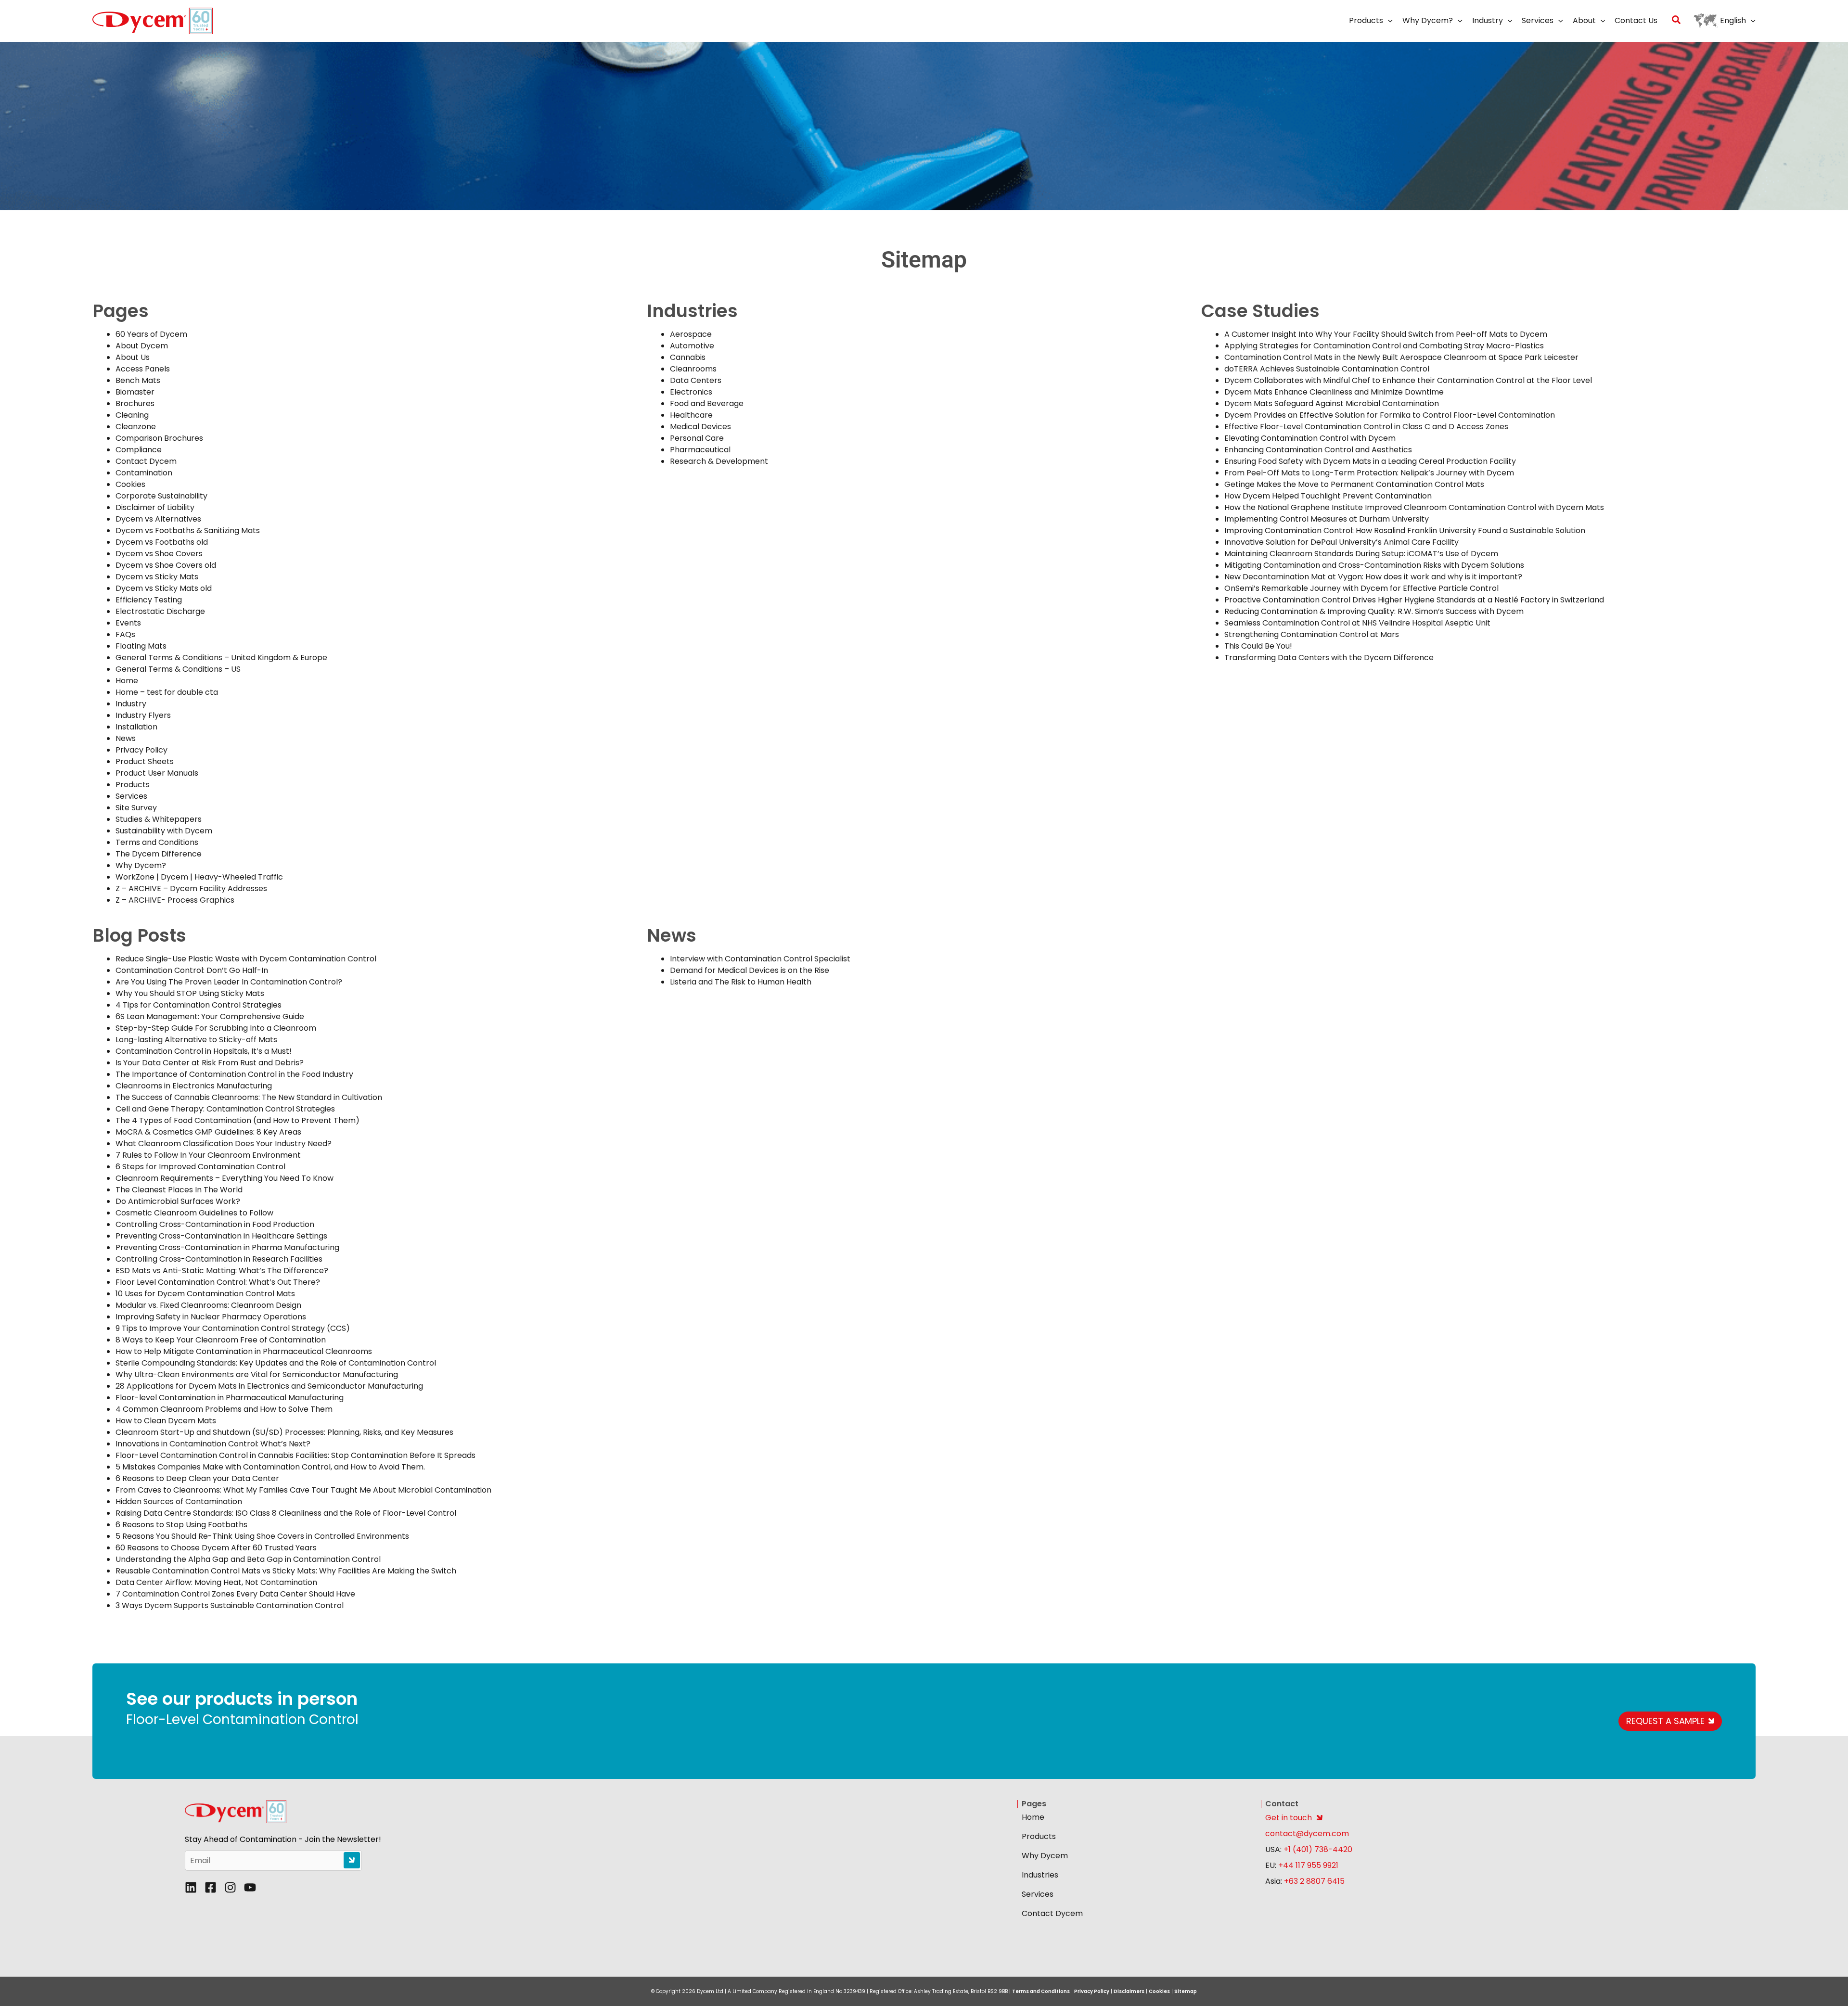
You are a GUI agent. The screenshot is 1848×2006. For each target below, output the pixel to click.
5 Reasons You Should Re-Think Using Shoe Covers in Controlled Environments (262, 1536)
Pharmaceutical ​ (701, 450)
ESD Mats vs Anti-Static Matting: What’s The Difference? (222, 1271)
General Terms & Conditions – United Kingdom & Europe (221, 658)
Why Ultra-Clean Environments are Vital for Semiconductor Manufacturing (257, 1374)
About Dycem (142, 346)
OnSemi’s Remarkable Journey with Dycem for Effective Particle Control (1361, 588)
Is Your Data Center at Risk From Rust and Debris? (210, 1063)
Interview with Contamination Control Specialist (760, 959)
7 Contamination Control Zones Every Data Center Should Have (235, 1594)
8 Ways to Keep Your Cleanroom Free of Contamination (221, 1340)
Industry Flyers (143, 715)
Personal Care (697, 438)
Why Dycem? (141, 865)
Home (127, 681)
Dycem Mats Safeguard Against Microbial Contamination (1332, 403)
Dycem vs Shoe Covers (159, 554)
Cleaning (132, 415)
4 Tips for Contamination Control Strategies (199, 1005)
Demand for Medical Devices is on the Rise (750, 970)
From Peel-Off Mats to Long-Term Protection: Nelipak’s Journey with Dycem (1369, 473)
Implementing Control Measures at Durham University (1327, 519)
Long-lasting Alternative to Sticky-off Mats (196, 1040)
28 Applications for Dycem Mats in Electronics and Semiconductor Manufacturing (269, 1386)
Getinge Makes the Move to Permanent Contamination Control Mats (1354, 484)
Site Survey (136, 808)
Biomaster (135, 392)
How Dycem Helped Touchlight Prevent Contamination (1328, 496)
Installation (136, 727)
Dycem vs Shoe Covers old (166, 565)
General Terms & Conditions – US (178, 669)
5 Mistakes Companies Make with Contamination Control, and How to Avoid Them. (270, 1467)
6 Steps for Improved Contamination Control (200, 1167)
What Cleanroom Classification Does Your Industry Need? (224, 1144)
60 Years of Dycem (151, 334)
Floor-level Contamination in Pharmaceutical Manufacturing (230, 1398)
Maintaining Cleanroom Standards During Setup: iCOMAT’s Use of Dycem (1361, 554)
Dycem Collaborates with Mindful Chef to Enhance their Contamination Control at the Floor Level (1408, 380)
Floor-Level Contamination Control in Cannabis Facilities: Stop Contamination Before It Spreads (295, 1455)
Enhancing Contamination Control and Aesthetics (1318, 450)
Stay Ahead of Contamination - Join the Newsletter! (283, 1840)
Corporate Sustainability (161, 496)
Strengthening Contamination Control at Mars (1312, 634)
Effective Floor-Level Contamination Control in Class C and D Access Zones (1366, 427)
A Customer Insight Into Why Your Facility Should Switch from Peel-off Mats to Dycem (1386, 334)
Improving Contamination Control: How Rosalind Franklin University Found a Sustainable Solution (1405, 530)
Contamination (144, 473)
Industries (1040, 1875)
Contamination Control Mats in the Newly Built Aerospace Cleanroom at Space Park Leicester (1401, 357)
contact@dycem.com (1307, 1834)
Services (131, 796)
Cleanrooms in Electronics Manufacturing (194, 1086)
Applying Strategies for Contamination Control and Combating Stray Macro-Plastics (1384, 346)
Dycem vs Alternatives (158, 519)
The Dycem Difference (159, 854)
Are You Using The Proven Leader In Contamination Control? (229, 982)
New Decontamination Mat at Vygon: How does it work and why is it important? (1373, 577)
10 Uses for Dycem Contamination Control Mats (205, 1294)
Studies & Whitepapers (159, 819)
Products (133, 785)
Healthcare (691, 415)
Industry (131, 704)
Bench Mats (138, 380)
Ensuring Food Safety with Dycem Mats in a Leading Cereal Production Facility (1370, 461)
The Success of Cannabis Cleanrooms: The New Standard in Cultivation (249, 1097)
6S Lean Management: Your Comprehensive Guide (210, 1016)
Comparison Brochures (159, 438)
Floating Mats (141, 646)
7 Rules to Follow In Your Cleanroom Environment (208, 1155)
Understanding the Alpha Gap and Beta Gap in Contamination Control (248, 1559)
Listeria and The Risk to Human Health (741, 982)
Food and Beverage (707, 403)
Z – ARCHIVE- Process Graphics (175, 900)
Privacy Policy (141, 750)
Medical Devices (700, 427)
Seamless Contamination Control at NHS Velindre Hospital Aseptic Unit (1357, 623)
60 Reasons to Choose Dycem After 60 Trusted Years (216, 1548)
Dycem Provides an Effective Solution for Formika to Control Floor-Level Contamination (1390, 415)
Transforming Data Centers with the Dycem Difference (1330, 658)
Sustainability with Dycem (164, 831)
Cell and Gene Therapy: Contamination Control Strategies (225, 1109)
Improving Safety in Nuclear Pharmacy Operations (211, 1317)
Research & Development (719, 461)
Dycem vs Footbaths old (162, 542)
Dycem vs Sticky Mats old (164, 588)
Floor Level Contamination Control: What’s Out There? (218, 1282)
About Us (133, 357)
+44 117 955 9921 (1308, 1865)
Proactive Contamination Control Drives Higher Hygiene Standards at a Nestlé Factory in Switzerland (1414, 600)
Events (128, 623)
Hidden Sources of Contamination (179, 1501)
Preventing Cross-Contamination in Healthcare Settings (221, 1236)
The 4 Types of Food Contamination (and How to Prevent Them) (237, 1120)
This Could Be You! (1258, 646)
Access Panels (143, 369)
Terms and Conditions (157, 842)
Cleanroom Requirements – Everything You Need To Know (225, 1178)
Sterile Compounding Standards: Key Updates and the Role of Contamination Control (276, 1363)
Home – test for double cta (167, 692)
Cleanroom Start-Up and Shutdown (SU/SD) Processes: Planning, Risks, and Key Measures (284, 1432)
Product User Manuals (157, 773)
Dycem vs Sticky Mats (157, 577)
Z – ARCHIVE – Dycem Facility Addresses (191, 888)
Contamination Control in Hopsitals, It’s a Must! (204, 1051)
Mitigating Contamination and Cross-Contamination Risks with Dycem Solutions (1374, 565)
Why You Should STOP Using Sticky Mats (190, 993)
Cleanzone (136, 427)
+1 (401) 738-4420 (1317, 1849)
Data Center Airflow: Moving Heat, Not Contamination (216, 1582)
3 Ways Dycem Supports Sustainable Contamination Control (230, 1605)
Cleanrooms (693, 369)
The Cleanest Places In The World (179, 1190)
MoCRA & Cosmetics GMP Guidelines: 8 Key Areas (208, 1132)
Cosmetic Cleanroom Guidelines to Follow (194, 1213)
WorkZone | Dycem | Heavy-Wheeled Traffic (199, 877)
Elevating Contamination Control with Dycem (1310, 438)
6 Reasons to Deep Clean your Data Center (197, 1478)
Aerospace (691, 334)
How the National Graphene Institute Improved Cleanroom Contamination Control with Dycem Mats (1414, 507)
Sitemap (1186, 1991)
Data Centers (696, 380)
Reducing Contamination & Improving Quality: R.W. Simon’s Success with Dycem (1374, 611)
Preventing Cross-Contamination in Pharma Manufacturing (227, 1247)
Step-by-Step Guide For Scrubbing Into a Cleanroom (216, 1028)
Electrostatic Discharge (160, 611)
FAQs (125, 634)
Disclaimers (1129, 1991)
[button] (1388, 21)
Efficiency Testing (149, 600)
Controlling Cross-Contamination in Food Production (215, 1224)
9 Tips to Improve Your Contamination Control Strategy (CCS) (233, 1328)
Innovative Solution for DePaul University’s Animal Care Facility (1341, 542)
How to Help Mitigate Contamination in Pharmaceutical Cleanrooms (244, 1351)
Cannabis (688, 357)
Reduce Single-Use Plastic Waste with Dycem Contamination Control (246, 959)
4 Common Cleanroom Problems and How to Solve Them (224, 1409)
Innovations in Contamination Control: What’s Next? (213, 1444)
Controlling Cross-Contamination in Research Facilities (219, 1259)
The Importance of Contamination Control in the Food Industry (234, 1074)
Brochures (135, 403)
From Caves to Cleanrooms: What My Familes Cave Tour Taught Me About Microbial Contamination (303, 1490)
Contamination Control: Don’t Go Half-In (192, 970)
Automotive (692, 346)
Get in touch (1289, 1818)
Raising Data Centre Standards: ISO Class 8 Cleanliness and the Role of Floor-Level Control (286, 1513)
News (126, 738)
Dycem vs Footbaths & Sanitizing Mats (188, 530)
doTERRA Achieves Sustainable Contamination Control (1327, 369)
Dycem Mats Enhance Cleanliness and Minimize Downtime (1334, 392)
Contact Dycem (146, 461)
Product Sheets (145, 761)
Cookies (130, 484)
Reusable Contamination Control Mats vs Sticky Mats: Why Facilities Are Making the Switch (286, 1571)
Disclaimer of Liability (155, 507)
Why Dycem (1045, 1856)
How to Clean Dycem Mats (166, 1421)
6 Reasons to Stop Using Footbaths (181, 1525)
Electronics (691, 392)
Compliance (139, 450)
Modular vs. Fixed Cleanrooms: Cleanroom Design (208, 1305)
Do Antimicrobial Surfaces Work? (178, 1201)
